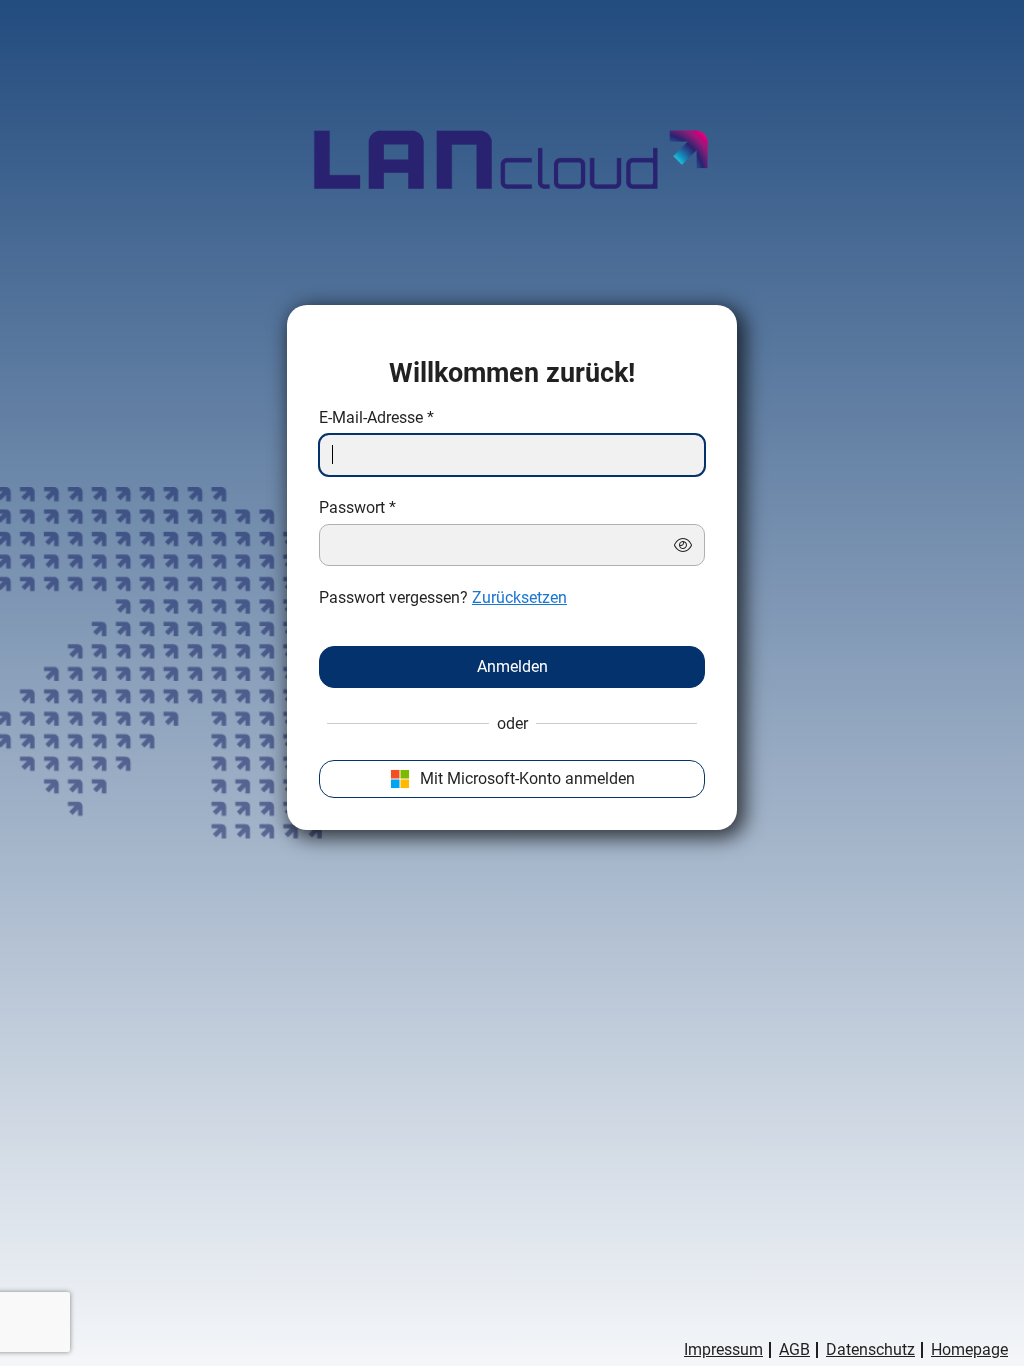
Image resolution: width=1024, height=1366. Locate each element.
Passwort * (357, 508)
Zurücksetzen (519, 597)
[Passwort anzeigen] (683, 545)
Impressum (723, 1350)
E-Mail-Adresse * (376, 418)
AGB (794, 1350)
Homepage (969, 1350)
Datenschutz (870, 1350)
